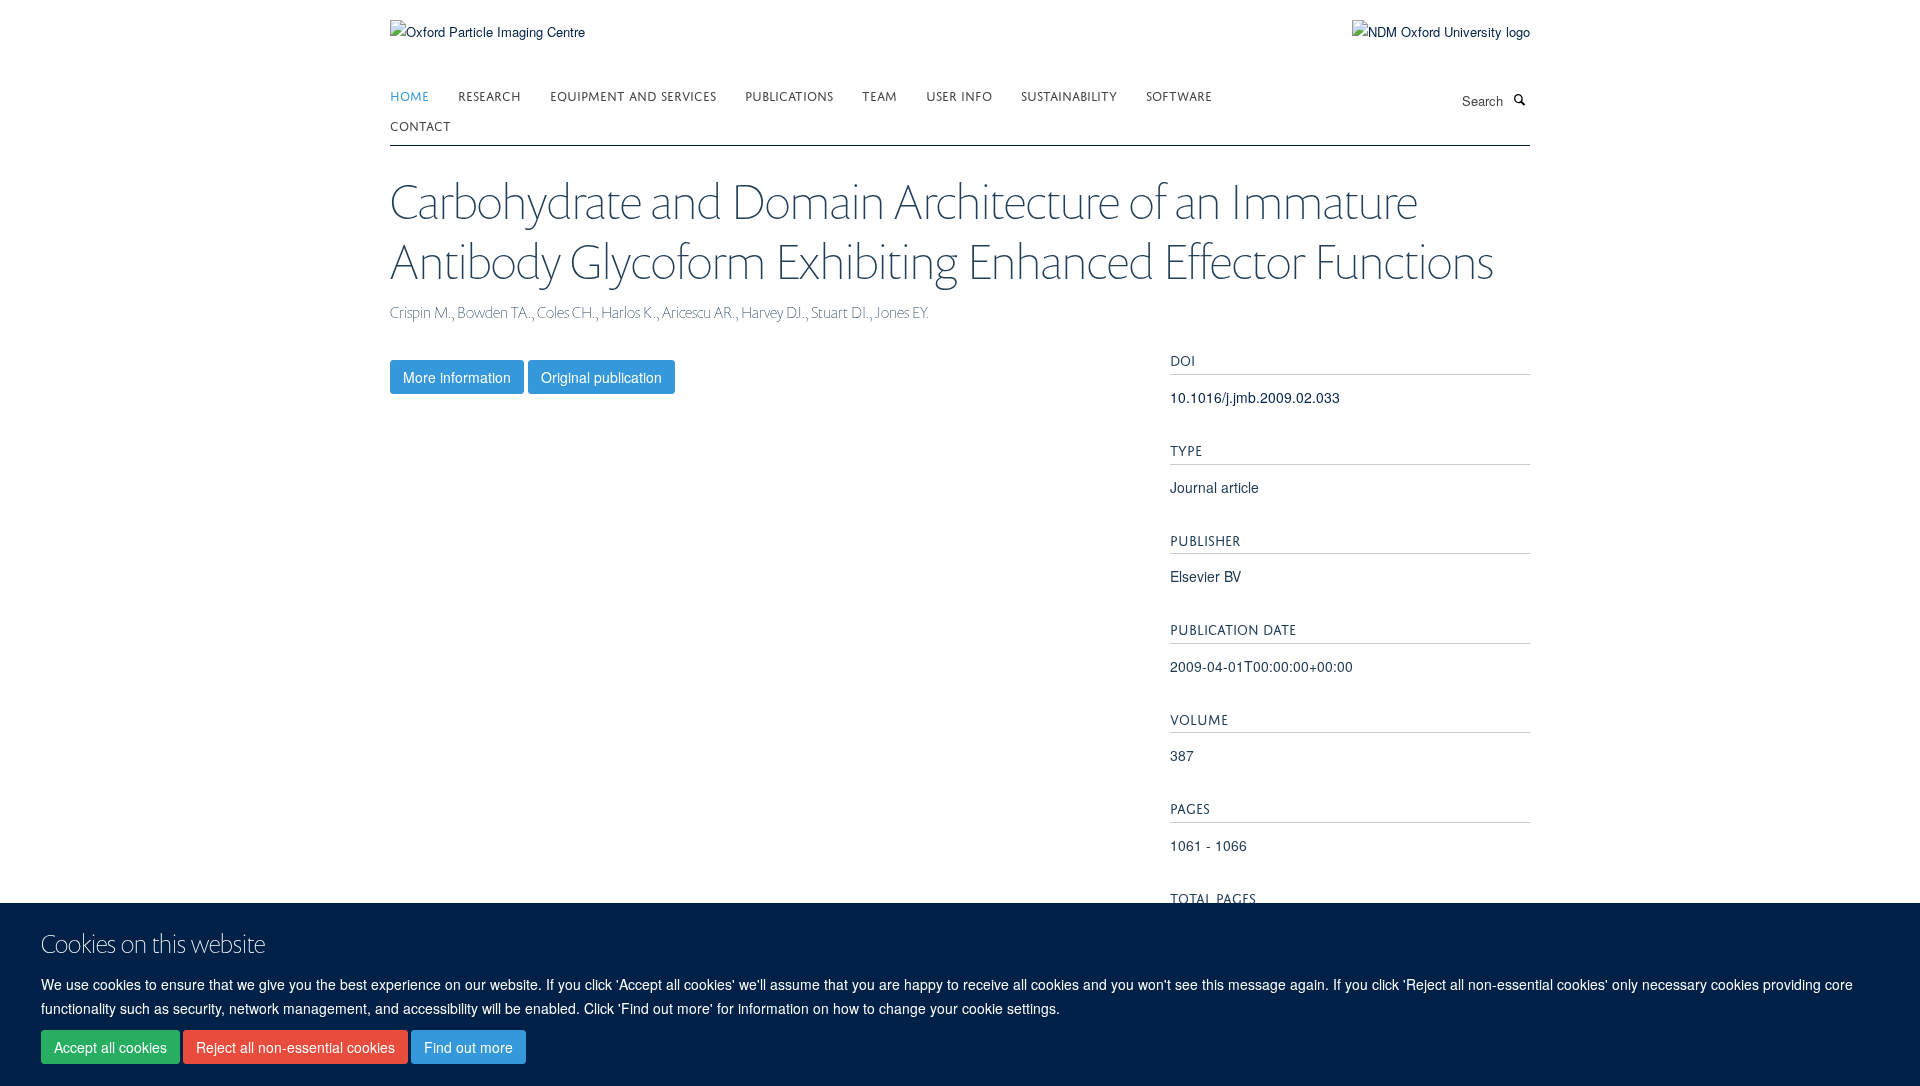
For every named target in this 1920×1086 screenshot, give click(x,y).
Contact (420, 124)
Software (1179, 94)
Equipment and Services (633, 94)
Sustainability (1069, 94)
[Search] (1519, 99)
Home (409, 94)
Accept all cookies (110, 1047)
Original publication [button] (601, 377)
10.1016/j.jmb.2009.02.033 (1255, 397)
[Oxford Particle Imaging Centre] (487, 29)
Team (879, 94)
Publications (789, 94)
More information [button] (457, 377)
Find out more (468, 1047)
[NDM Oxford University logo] (1426, 32)
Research (489, 94)
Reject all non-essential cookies (295, 1047)
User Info (959, 94)
